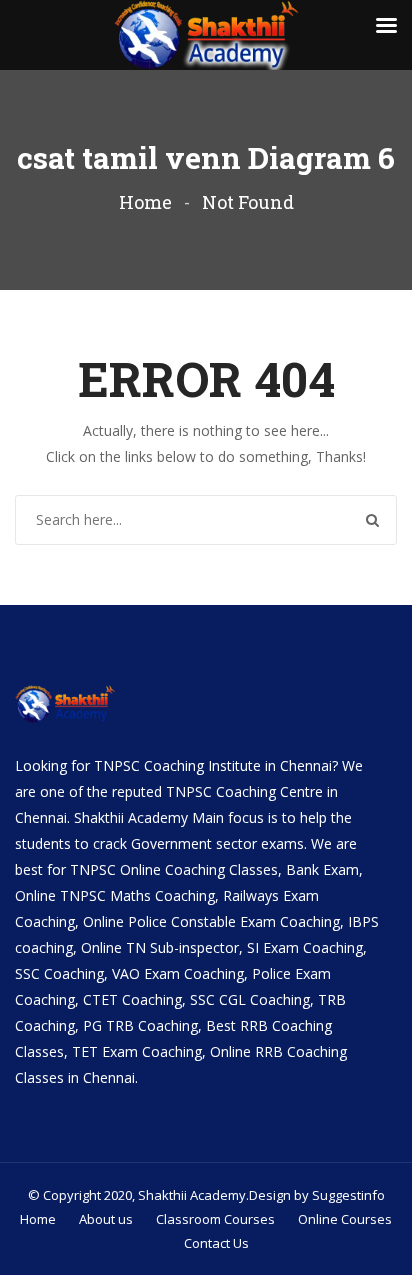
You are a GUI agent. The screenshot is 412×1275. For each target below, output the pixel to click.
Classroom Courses (215, 1219)
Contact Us (216, 1243)
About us (106, 1219)
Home (145, 202)
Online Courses (345, 1219)
